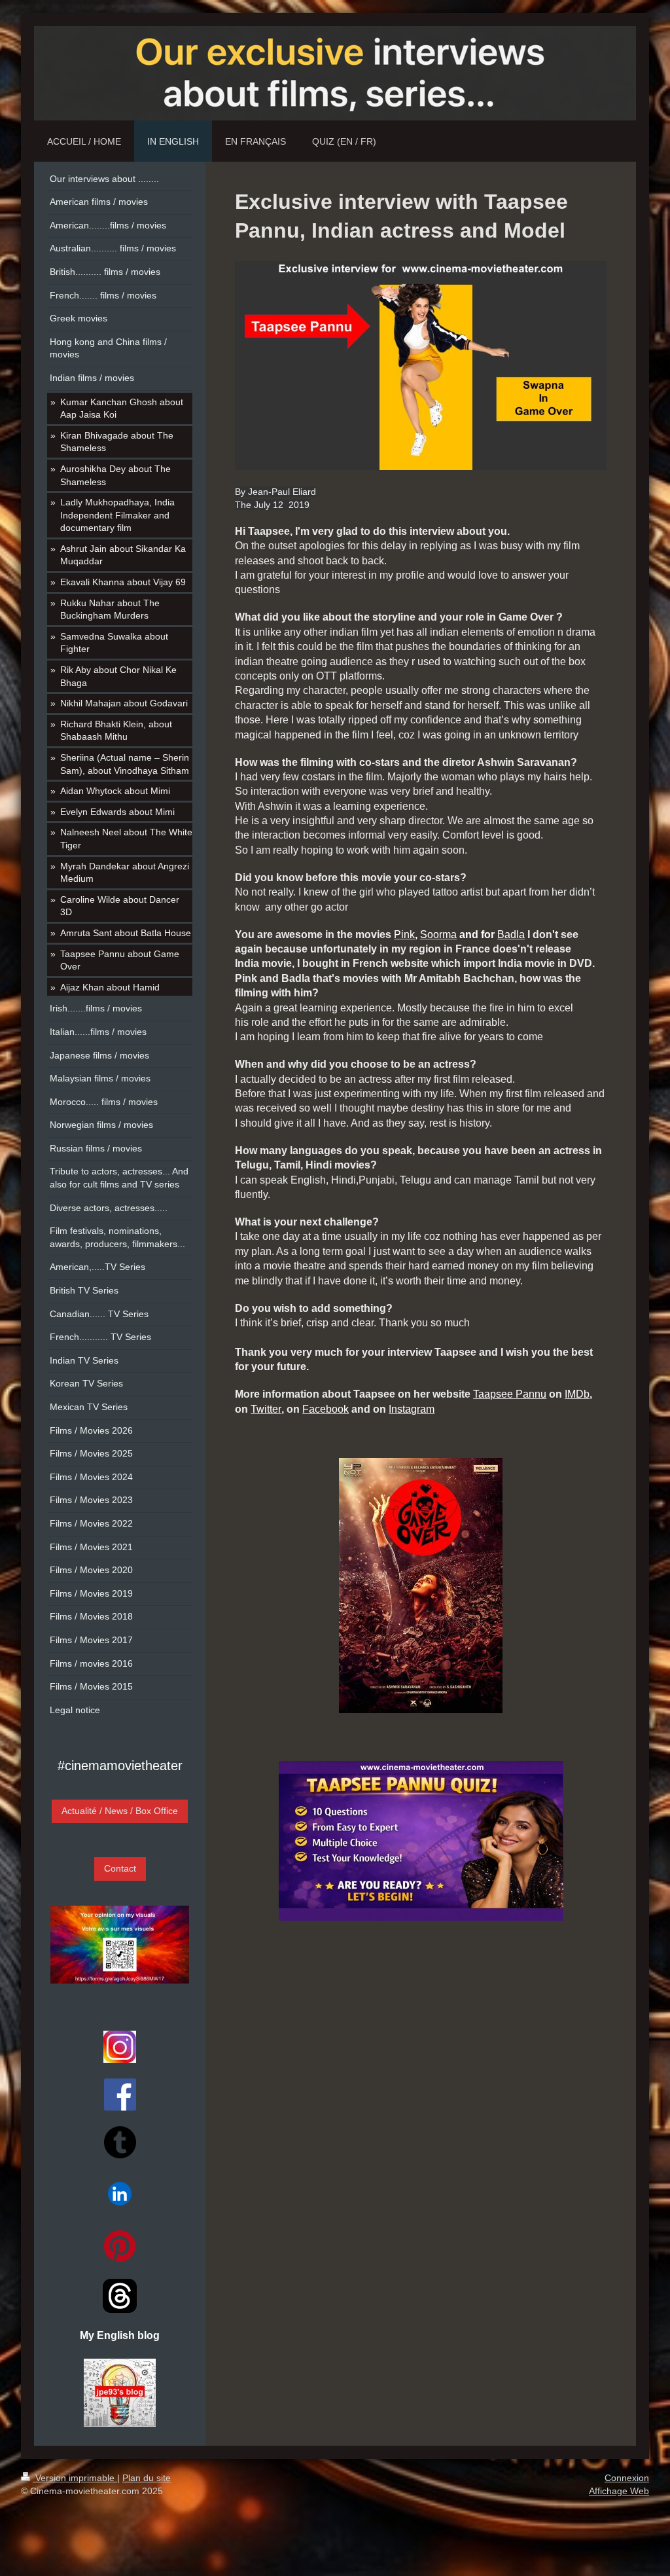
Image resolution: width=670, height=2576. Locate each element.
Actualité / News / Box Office (120, 1811)
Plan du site (147, 2478)
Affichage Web (619, 2491)
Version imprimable (75, 2478)
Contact (120, 1868)
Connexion (627, 2478)
